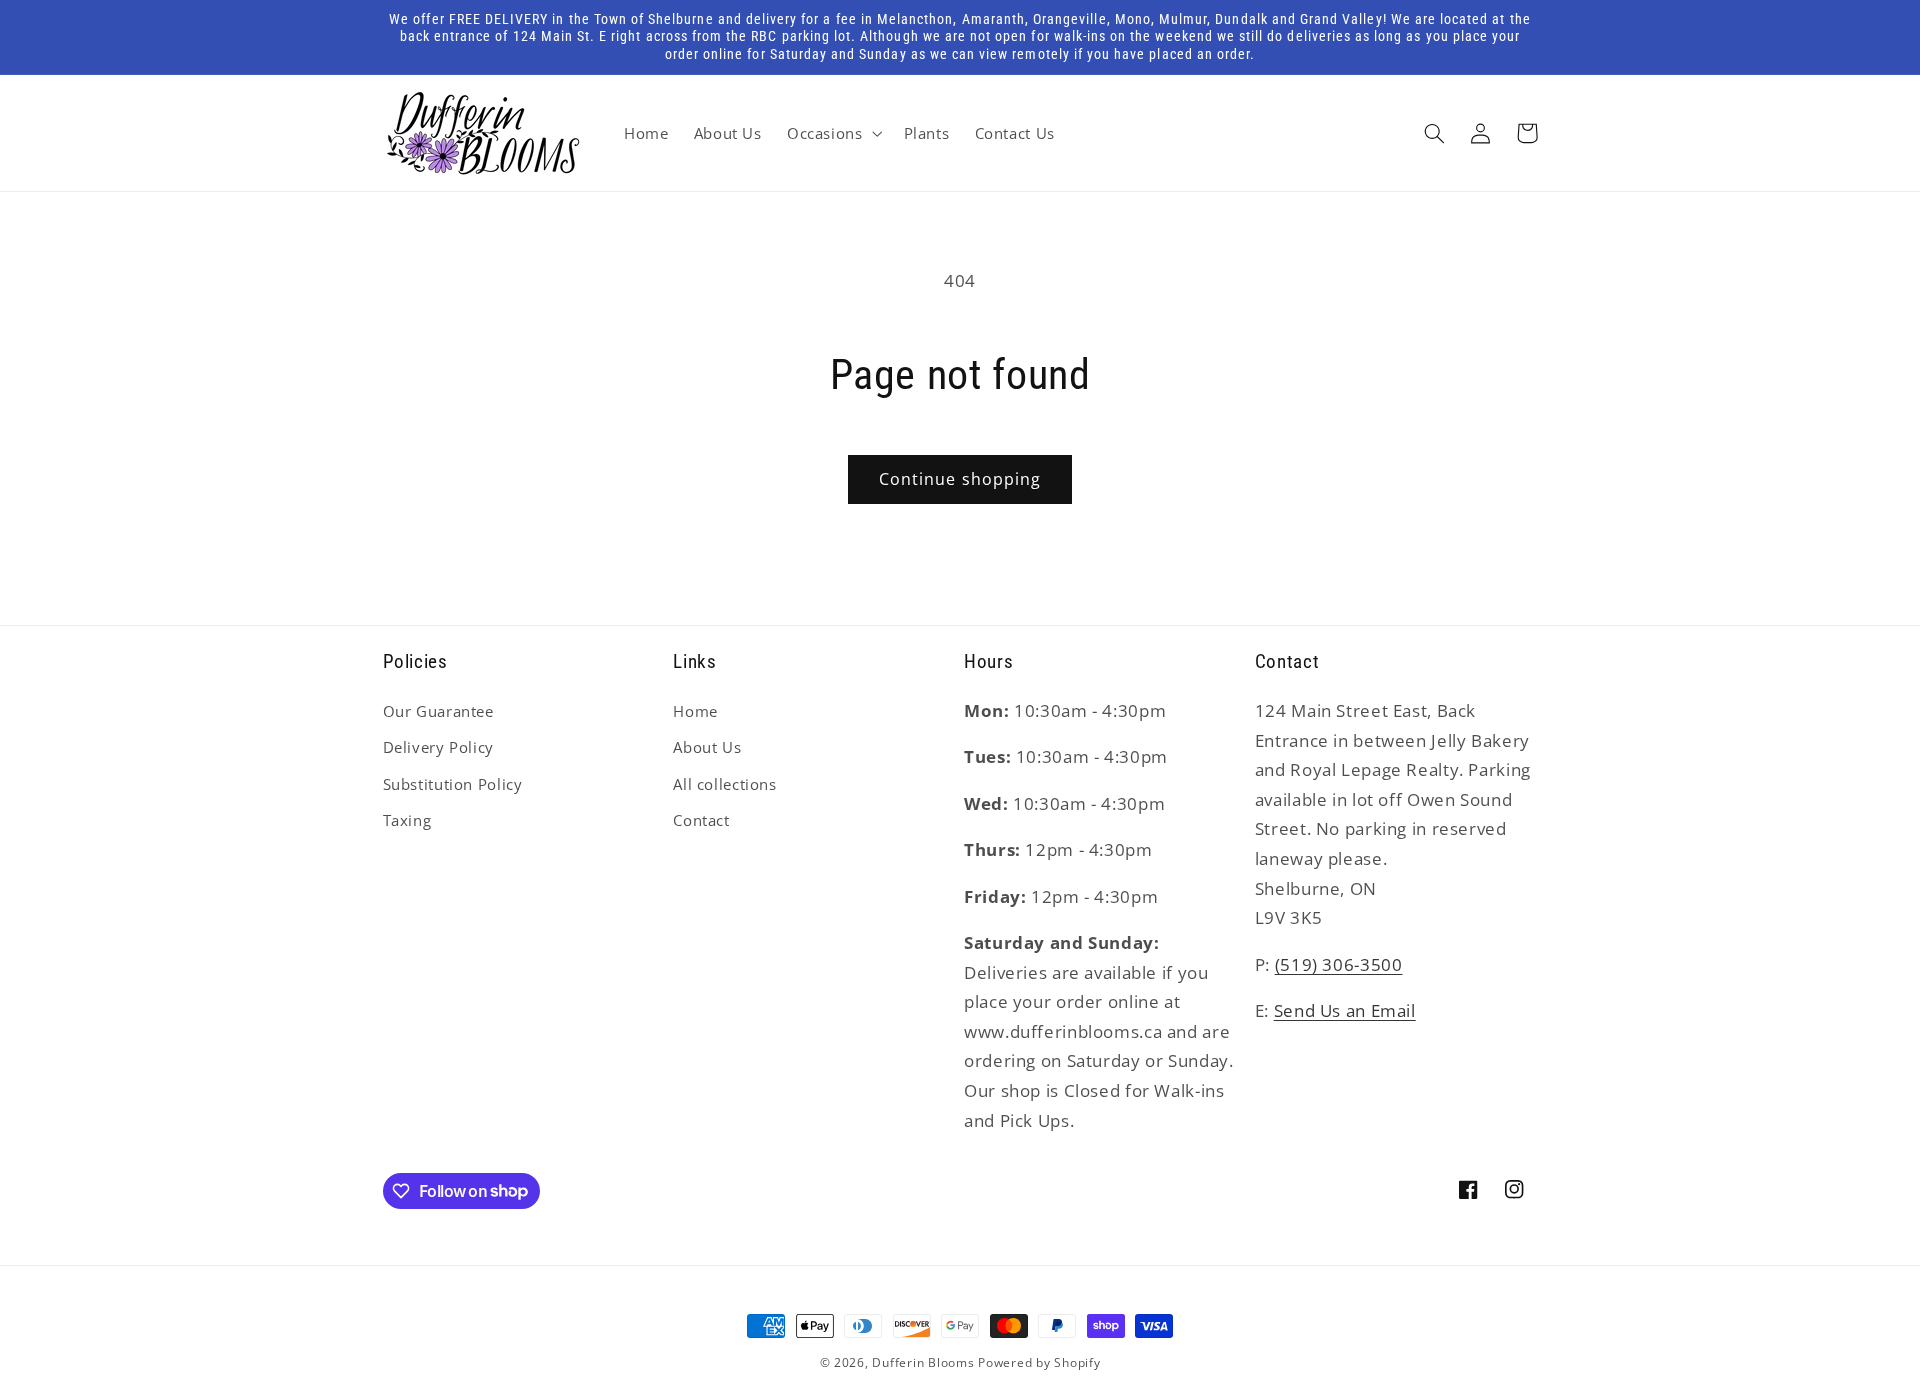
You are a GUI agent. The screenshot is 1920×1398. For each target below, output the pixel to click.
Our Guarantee (438, 711)
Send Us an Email (1345, 1010)
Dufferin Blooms (923, 1362)
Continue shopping (960, 479)
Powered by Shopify (1039, 1362)
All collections (724, 784)
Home (695, 711)
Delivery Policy (438, 747)
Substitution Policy (453, 784)
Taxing (407, 820)
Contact (701, 820)
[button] (832, 133)
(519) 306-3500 (1339, 964)
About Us (707, 747)
